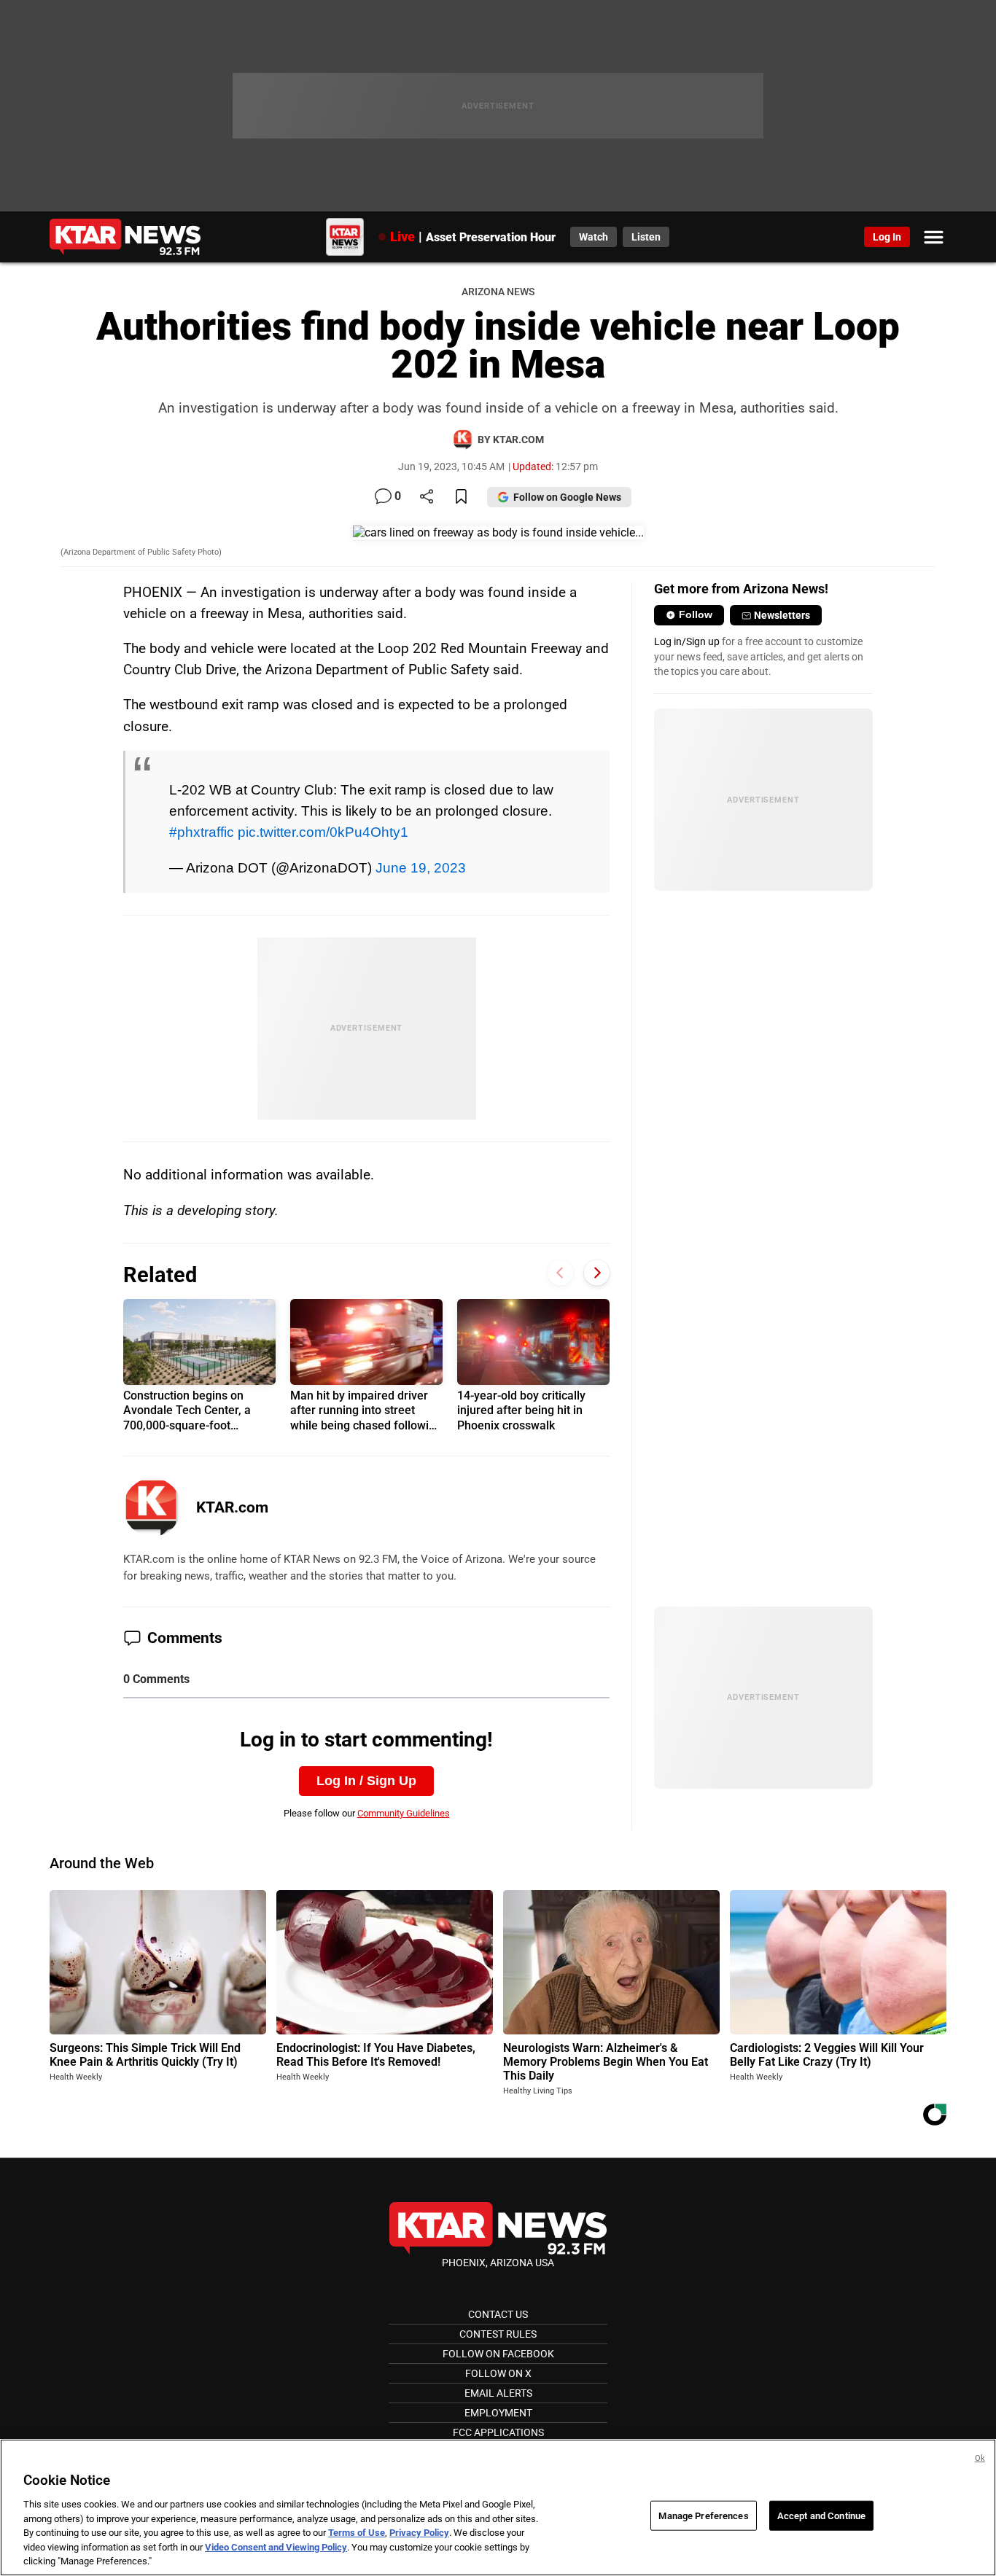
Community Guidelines (404, 1813)
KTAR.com (232, 1507)
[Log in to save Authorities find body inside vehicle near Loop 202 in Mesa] (461, 497)
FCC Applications (498, 2432)
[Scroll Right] (597, 1273)
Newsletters (782, 615)
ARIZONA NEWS (498, 292)
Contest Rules (498, 2334)
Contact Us (498, 2314)
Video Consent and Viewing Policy (276, 2547)
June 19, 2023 (421, 867)
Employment (498, 2413)
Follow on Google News (567, 497)
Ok (980, 2458)
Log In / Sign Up (366, 1781)
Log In (887, 237)
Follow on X (498, 2373)
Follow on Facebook (498, 2354)
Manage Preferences (703, 2515)
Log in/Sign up (687, 641)
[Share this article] (427, 497)
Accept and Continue (821, 2515)
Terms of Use (357, 2533)
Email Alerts (498, 2393)
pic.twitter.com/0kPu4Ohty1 (323, 832)
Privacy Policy (419, 2533)
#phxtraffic (202, 832)
